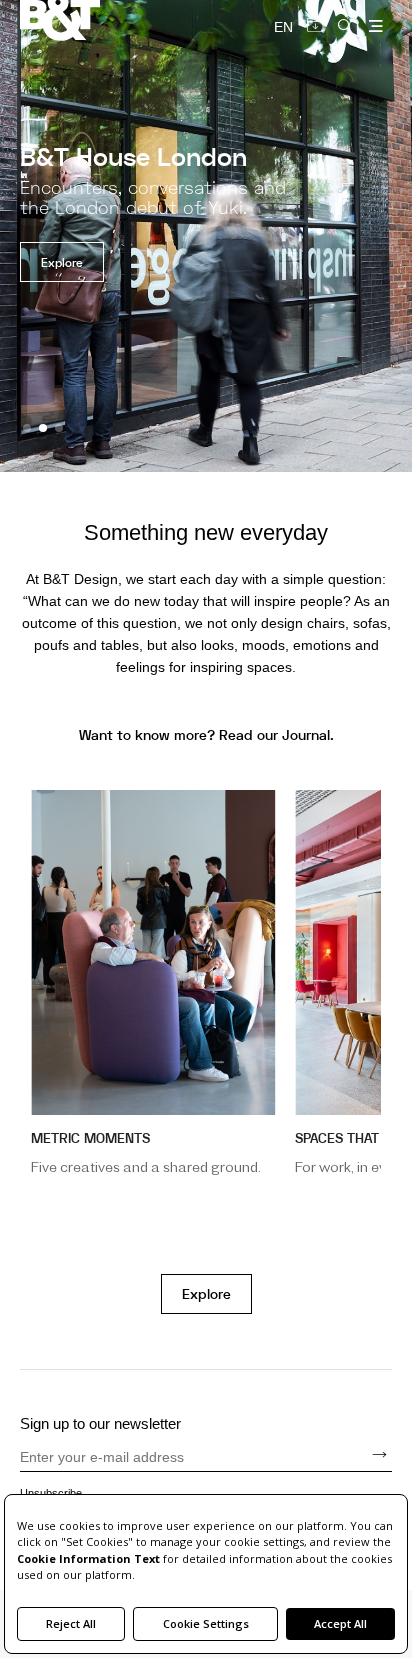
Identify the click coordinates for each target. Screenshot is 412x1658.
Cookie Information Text (88, 1558)
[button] (27, 428)
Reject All (71, 1623)
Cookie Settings (206, 1623)
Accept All (340, 1623)
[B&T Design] (113, 22)
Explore (206, 1294)
